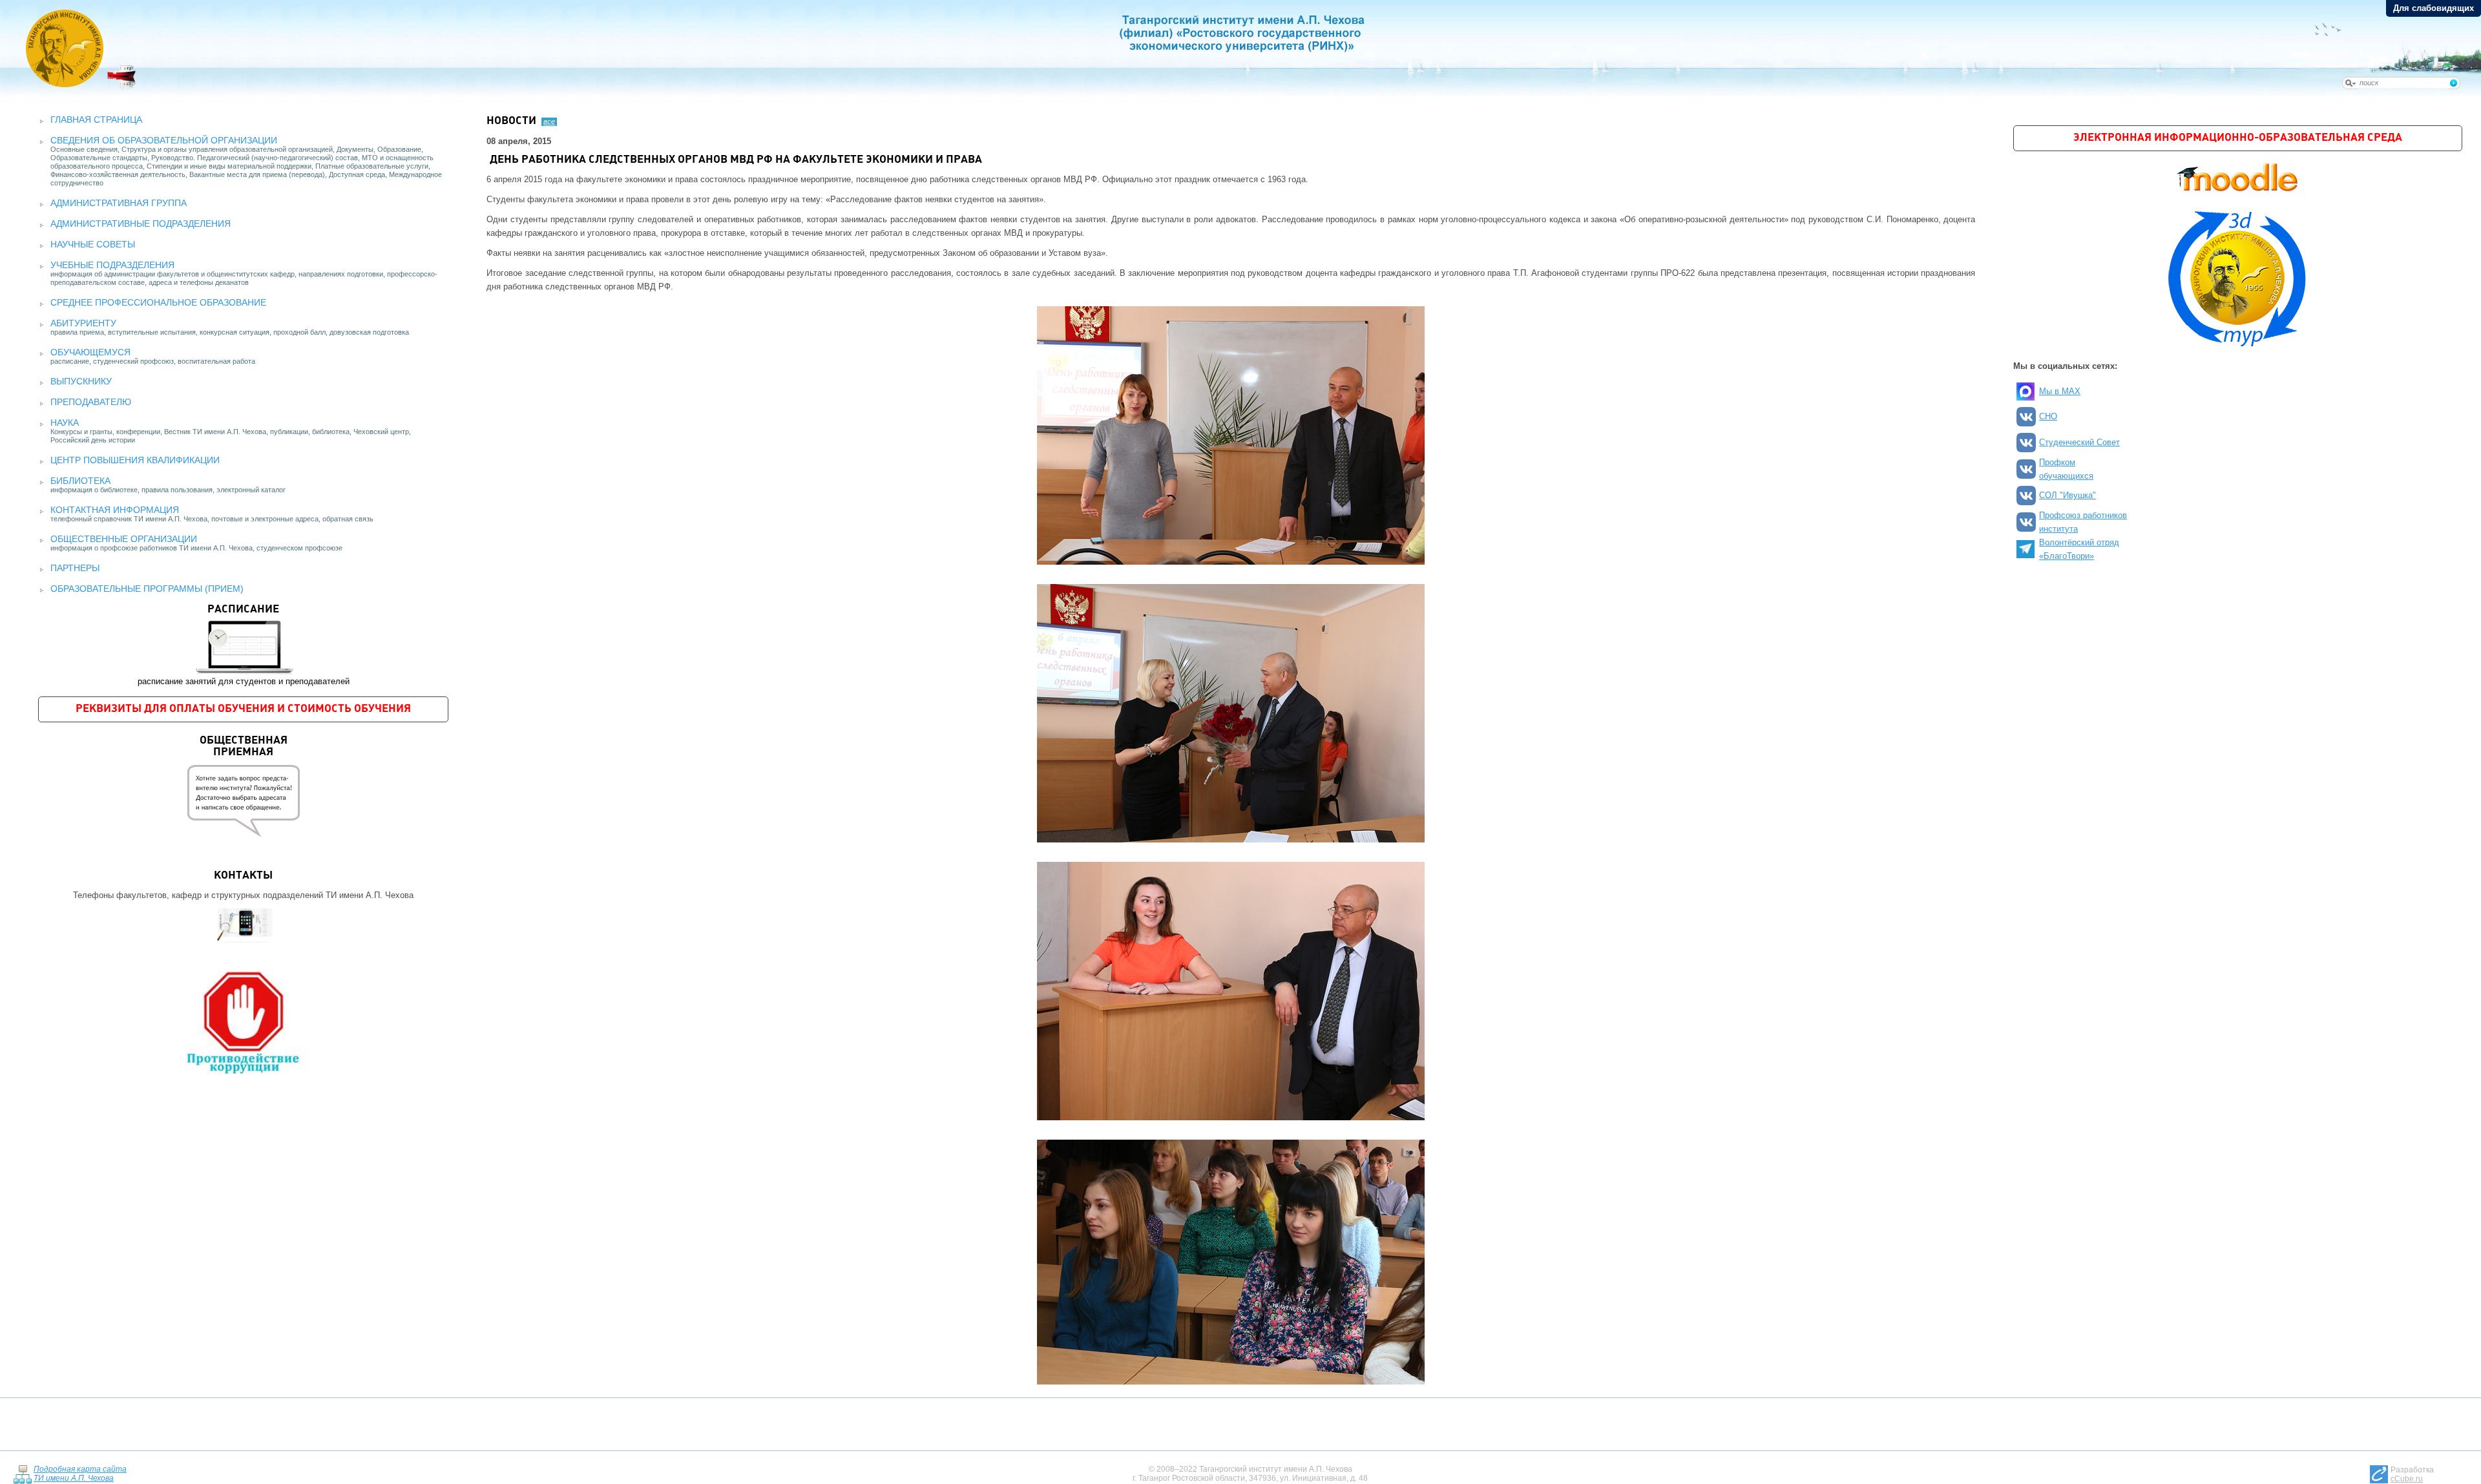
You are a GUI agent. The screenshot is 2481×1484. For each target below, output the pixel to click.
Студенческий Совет (2079, 442)
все (549, 121)
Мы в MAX (2060, 391)
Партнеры (75, 568)
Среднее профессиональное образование (158, 302)
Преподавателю (91, 402)
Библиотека (80, 481)
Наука (65, 423)
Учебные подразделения (112, 265)
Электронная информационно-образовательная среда (2238, 138)
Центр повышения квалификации (135, 460)
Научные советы (93, 244)
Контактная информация (115, 510)
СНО (2048, 416)
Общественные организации (124, 539)
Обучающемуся (90, 352)
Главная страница (96, 120)
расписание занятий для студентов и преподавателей (244, 645)
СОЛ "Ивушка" (2067, 495)
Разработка (2412, 1474)
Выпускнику (81, 381)
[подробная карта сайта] (22, 1474)
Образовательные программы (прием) (147, 589)
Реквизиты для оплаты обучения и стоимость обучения (243, 709)
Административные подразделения (141, 224)
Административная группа (119, 203)
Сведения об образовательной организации (164, 140)
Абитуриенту (83, 323)
